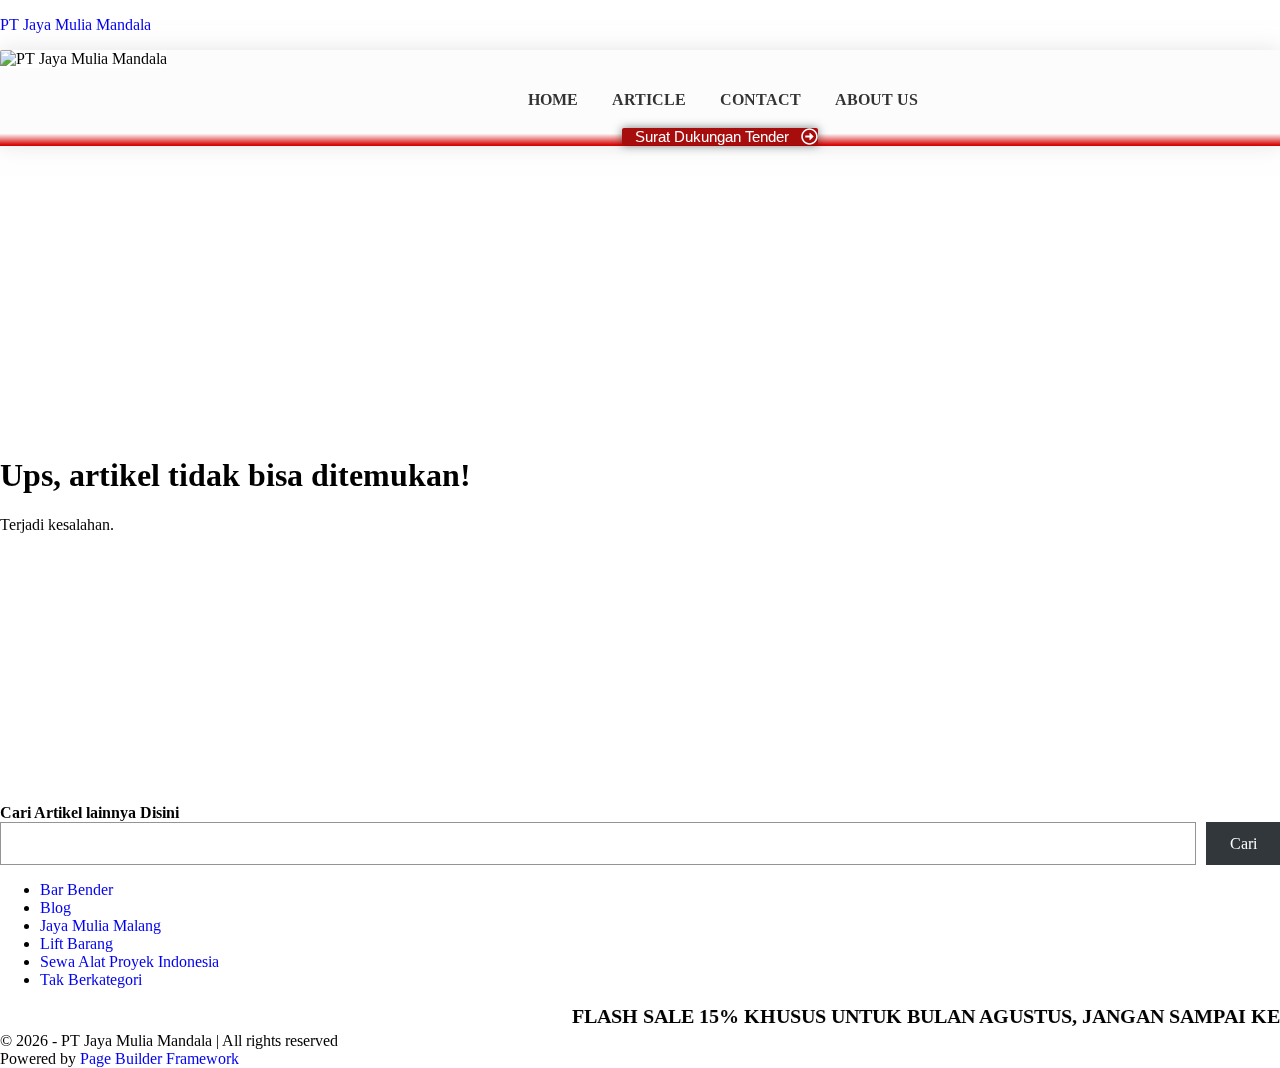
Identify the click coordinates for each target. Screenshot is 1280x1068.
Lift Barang (76, 943)
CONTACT (760, 99)
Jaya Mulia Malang (100, 925)
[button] (14, 749)
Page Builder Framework (159, 1058)
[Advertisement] (640, 296)
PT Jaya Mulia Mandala (75, 24)
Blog (55, 907)
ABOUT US (876, 99)
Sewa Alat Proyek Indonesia (129, 961)
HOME (553, 99)
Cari (1243, 843)
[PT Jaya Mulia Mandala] (83, 59)
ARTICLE (649, 99)
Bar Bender (76, 889)
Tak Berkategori (91, 979)
